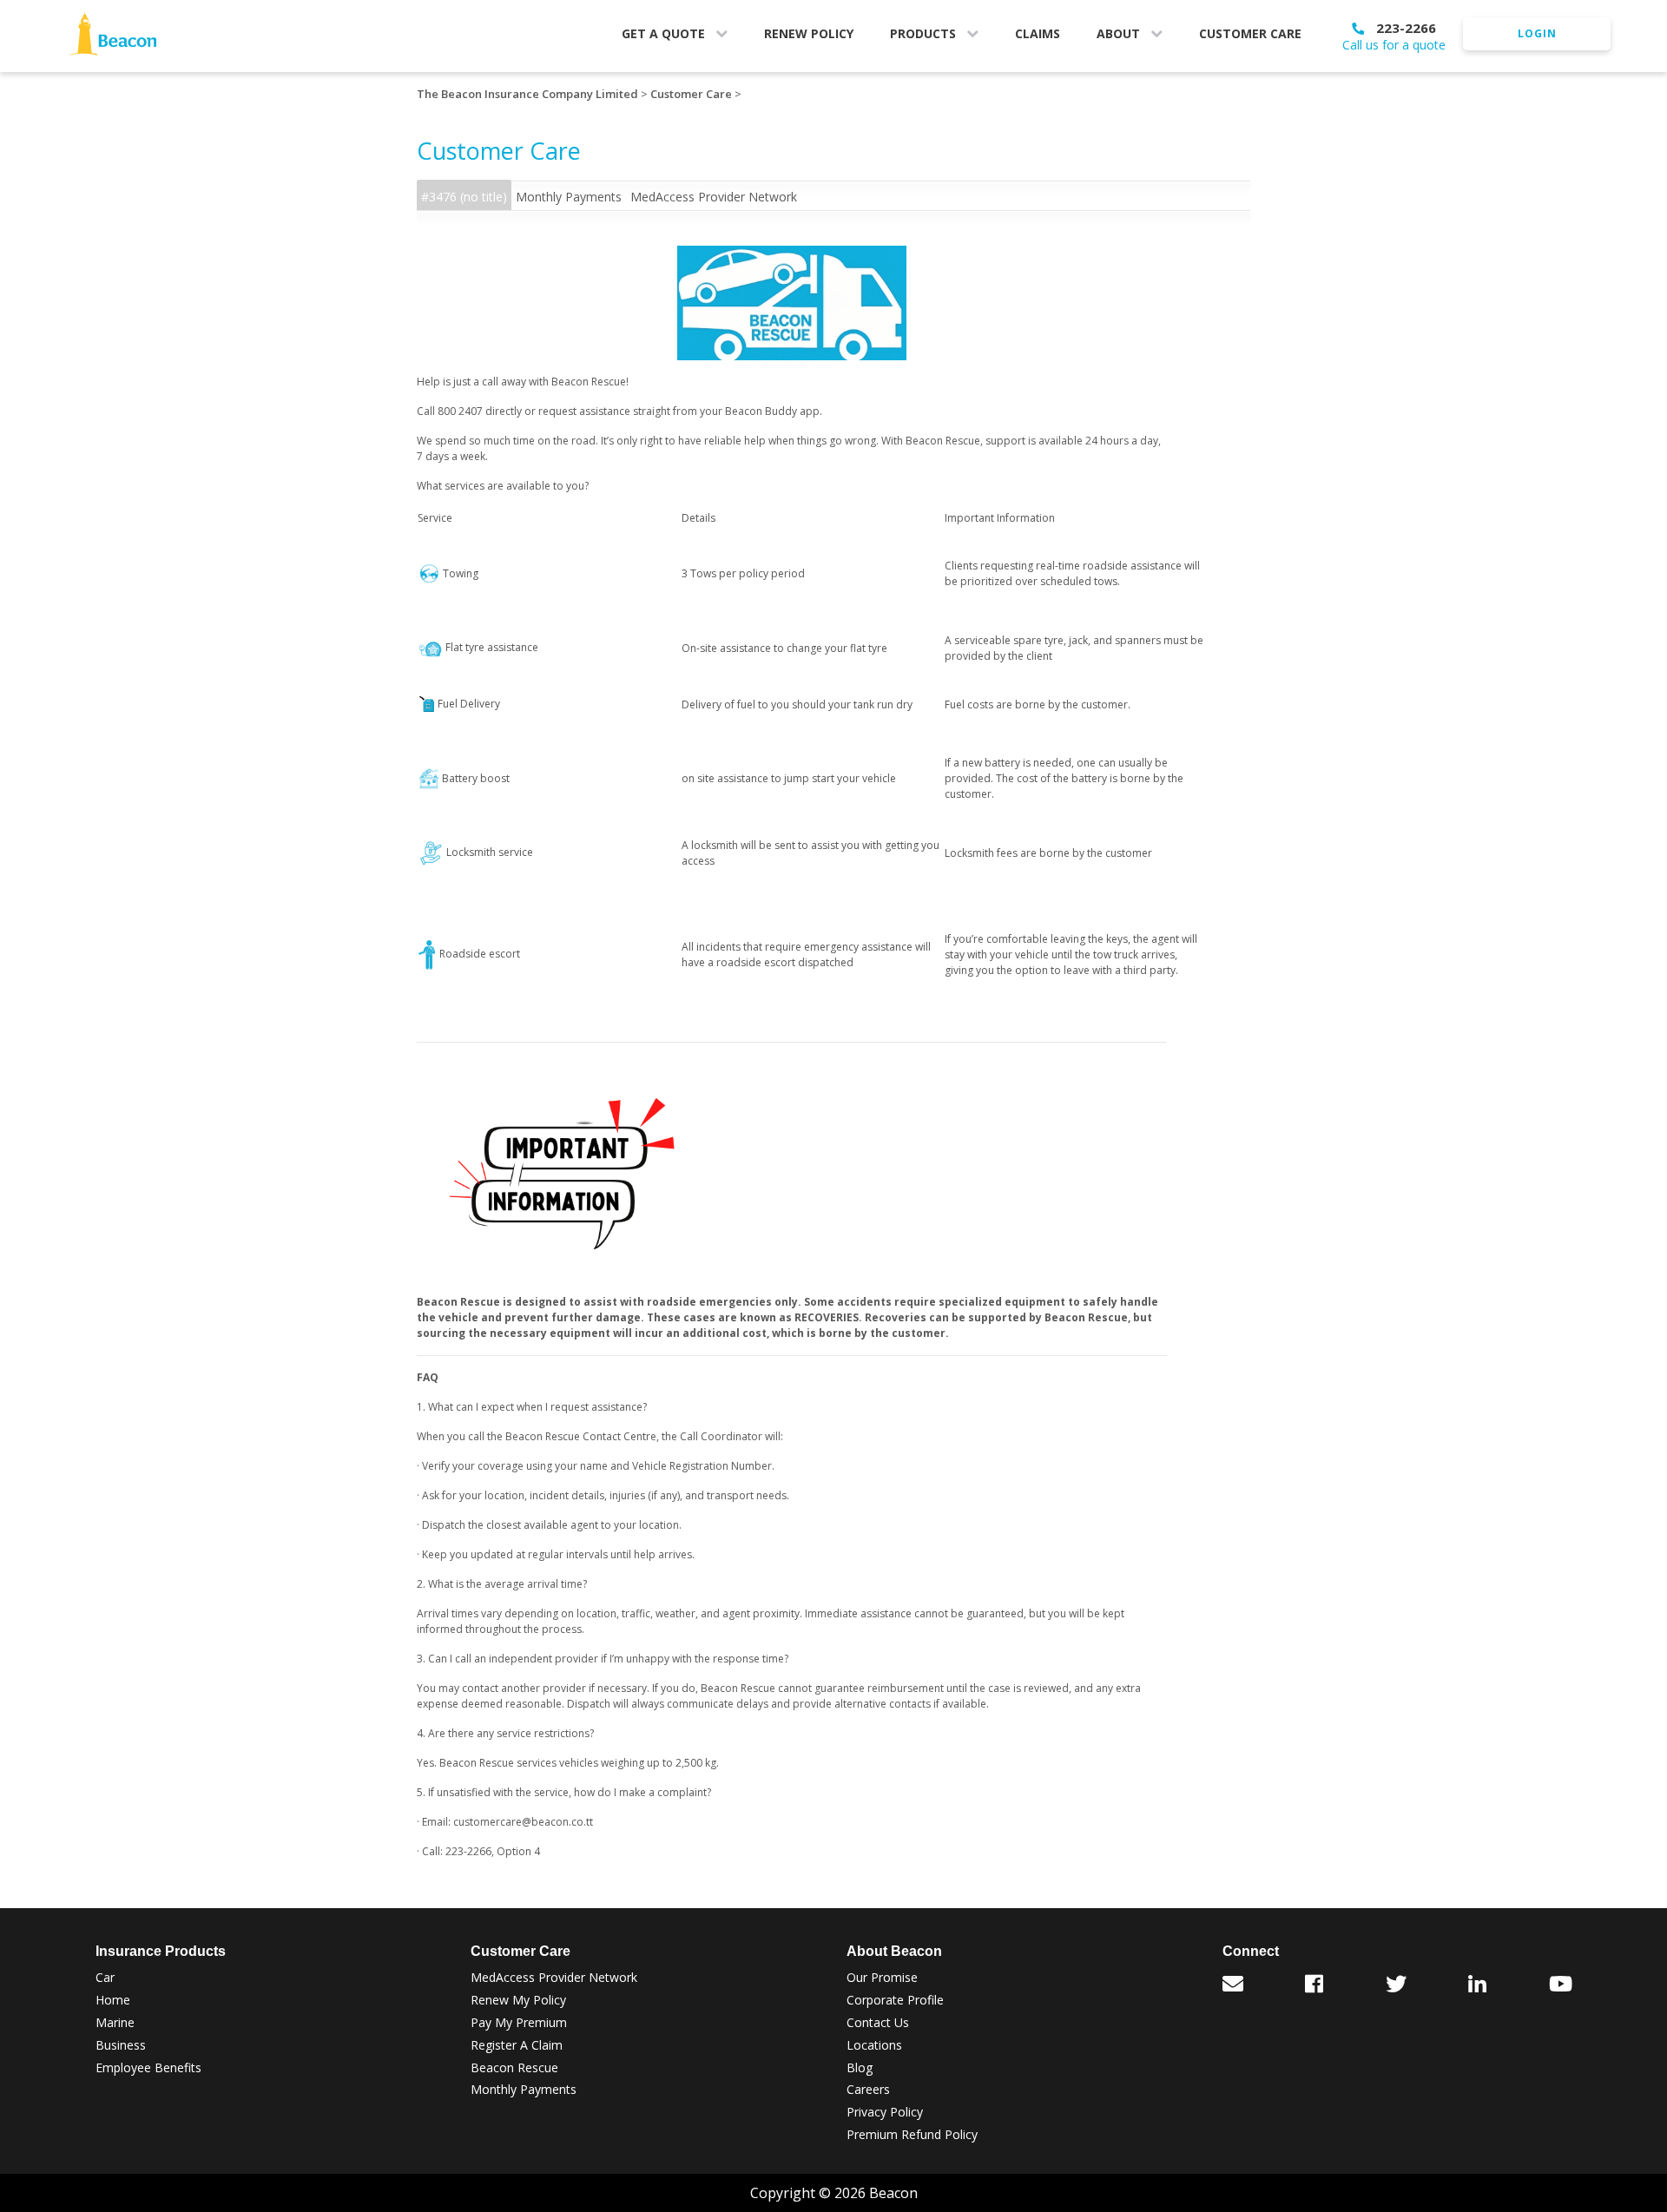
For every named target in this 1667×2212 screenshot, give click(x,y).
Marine (115, 2022)
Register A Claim (517, 2045)
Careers (868, 2089)
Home (113, 2000)
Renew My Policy (518, 2000)
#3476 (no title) (464, 197)
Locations (874, 2045)
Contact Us (878, 2022)
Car (105, 1977)
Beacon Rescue (514, 2067)
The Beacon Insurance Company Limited (527, 94)
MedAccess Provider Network (714, 197)
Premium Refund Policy (912, 2134)
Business (121, 2045)
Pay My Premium (519, 2022)
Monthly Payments (569, 197)
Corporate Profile (895, 2000)
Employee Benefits (148, 2067)
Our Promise (882, 1977)
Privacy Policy (885, 2112)
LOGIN (1537, 33)
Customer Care (691, 94)
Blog (860, 2067)
